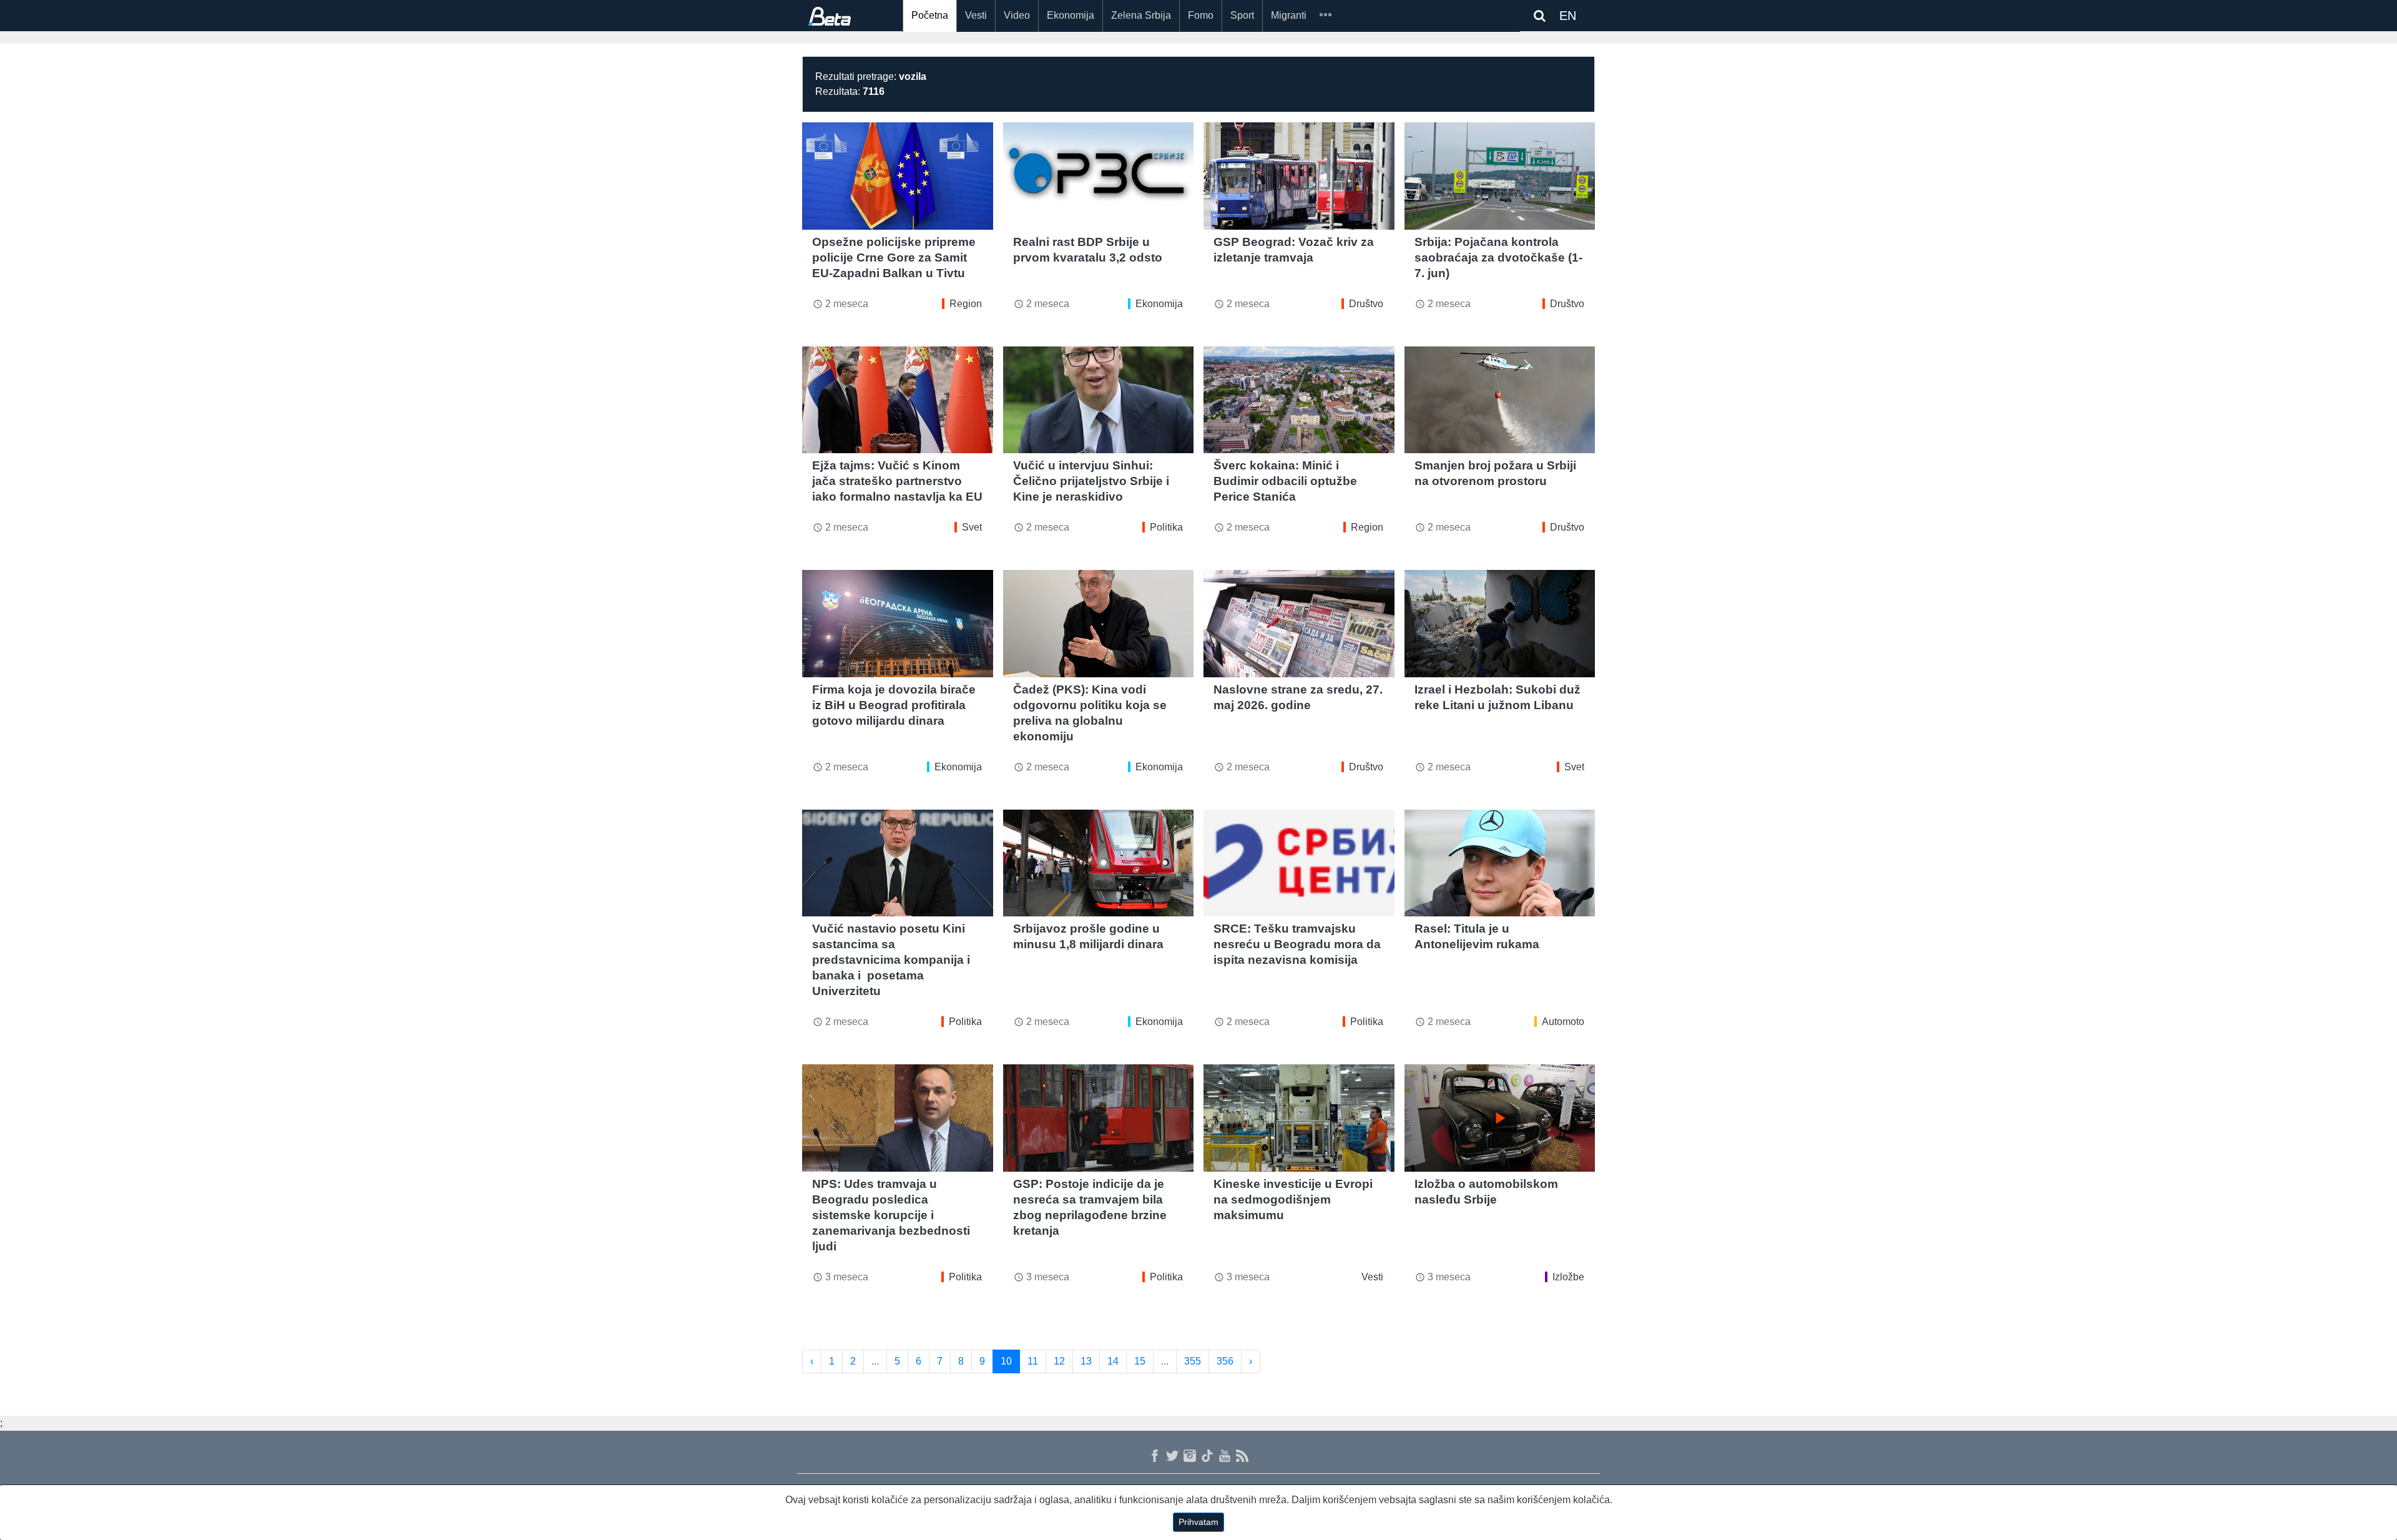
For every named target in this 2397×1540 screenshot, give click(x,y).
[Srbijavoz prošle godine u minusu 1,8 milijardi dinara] (1099, 863)
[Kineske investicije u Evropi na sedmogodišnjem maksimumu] (1299, 1118)
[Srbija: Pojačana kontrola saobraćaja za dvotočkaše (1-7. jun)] (1500, 176)
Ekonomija (1071, 15)
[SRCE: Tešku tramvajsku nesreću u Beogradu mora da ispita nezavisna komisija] (1299, 863)
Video (1017, 15)
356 (1225, 1361)
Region (966, 304)
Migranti (1289, 15)
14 (1113, 1361)
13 (1086, 1361)
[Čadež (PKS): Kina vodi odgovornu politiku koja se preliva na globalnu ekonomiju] (1099, 624)
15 (1140, 1361)
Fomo (1201, 15)
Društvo (1366, 304)
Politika (1166, 527)
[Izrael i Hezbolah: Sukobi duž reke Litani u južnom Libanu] (1500, 624)
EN (1568, 16)
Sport (1242, 15)
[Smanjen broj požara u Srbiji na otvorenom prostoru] (1500, 400)
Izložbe (1568, 1277)
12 (1059, 1361)
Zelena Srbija (1141, 15)
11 (1033, 1361)
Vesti (976, 15)
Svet (972, 527)
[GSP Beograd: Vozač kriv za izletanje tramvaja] (1299, 176)
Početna (930, 15)
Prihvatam (1198, 1522)
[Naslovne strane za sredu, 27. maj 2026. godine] (1299, 624)
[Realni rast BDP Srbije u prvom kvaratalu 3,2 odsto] (1099, 176)
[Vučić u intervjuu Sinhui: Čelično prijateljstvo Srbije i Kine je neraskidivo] (1099, 400)
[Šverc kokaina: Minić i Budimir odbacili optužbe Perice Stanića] (1299, 400)
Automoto (1563, 1022)
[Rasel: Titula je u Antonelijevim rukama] (1500, 863)
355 (1193, 1361)
